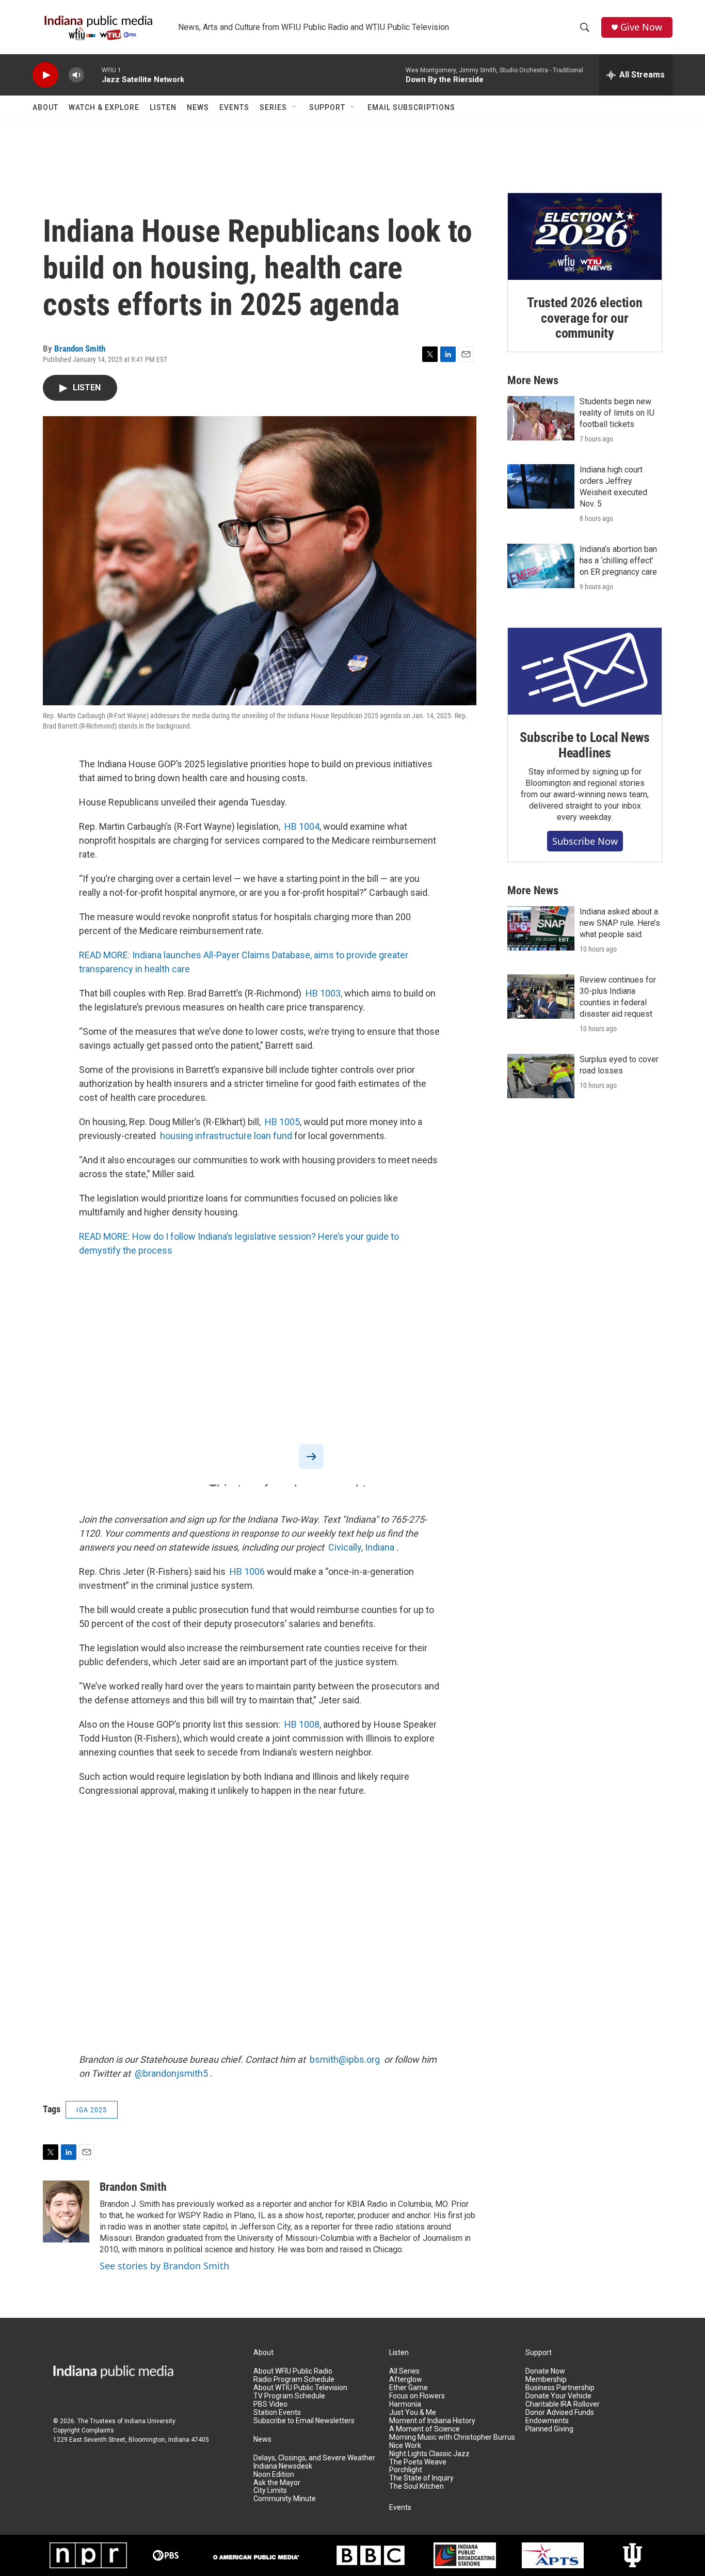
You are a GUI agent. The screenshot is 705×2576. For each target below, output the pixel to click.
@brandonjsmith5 (171, 2073)
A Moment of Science (424, 2429)
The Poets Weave (418, 2462)
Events (234, 107)
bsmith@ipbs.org (345, 2059)
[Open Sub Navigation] (295, 107)
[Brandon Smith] (66, 2211)
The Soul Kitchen (416, 2486)
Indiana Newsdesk (283, 2466)
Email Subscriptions (411, 107)
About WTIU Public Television (300, 2388)
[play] (45, 75)
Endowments (547, 2421)
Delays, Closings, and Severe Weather (314, 2458)
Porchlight (406, 2470)
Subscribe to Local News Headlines (584, 745)
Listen (163, 107)
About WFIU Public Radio (293, 2371)
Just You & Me (413, 2413)
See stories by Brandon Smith (164, 2266)
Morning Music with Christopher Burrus (452, 2437)
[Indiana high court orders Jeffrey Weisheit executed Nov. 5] (541, 486)
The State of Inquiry (421, 2478)
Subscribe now (585, 841)
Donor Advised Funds (560, 2413)
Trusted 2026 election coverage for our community (585, 318)
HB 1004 (302, 826)
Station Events (277, 2413)
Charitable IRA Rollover (563, 2404)
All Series (404, 2371)
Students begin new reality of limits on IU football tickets (617, 413)
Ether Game (408, 2388)
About (45, 107)
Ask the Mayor (277, 2483)
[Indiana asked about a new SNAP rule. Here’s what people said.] (541, 928)
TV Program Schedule (289, 2396)
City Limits (270, 2491)
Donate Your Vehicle (558, 2396)
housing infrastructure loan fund (226, 1136)
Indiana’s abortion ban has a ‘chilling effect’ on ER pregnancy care (618, 560)
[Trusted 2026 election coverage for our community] (585, 236)
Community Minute (285, 2499)
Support (327, 107)
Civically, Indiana (361, 1547)
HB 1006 (247, 1571)
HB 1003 (323, 993)
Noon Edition (274, 2475)
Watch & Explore (104, 107)
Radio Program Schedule (294, 2380)
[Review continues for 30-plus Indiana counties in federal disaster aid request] (541, 997)
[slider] (93, 75)
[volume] (76, 75)
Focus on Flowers (417, 2396)
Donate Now (545, 2371)
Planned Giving (549, 2429)
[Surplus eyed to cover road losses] (541, 1076)
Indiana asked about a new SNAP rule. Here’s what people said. (620, 923)
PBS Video (270, 2404)
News (198, 107)
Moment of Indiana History (432, 2421)
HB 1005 (282, 1122)
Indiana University (150, 2421)
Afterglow (406, 2380)
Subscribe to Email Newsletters (304, 2421)
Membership (546, 2380)
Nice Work (405, 2446)
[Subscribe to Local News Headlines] (585, 671)
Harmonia (405, 2404)
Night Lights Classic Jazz (429, 2454)
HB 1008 (302, 1724)
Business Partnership (560, 2388)
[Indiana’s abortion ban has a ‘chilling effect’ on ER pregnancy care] (541, 566)
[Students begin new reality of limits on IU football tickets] (541, 418)
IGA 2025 (92, 2110)
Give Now (641, 27)
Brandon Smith (80, 349)
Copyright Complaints (84, 2430)
